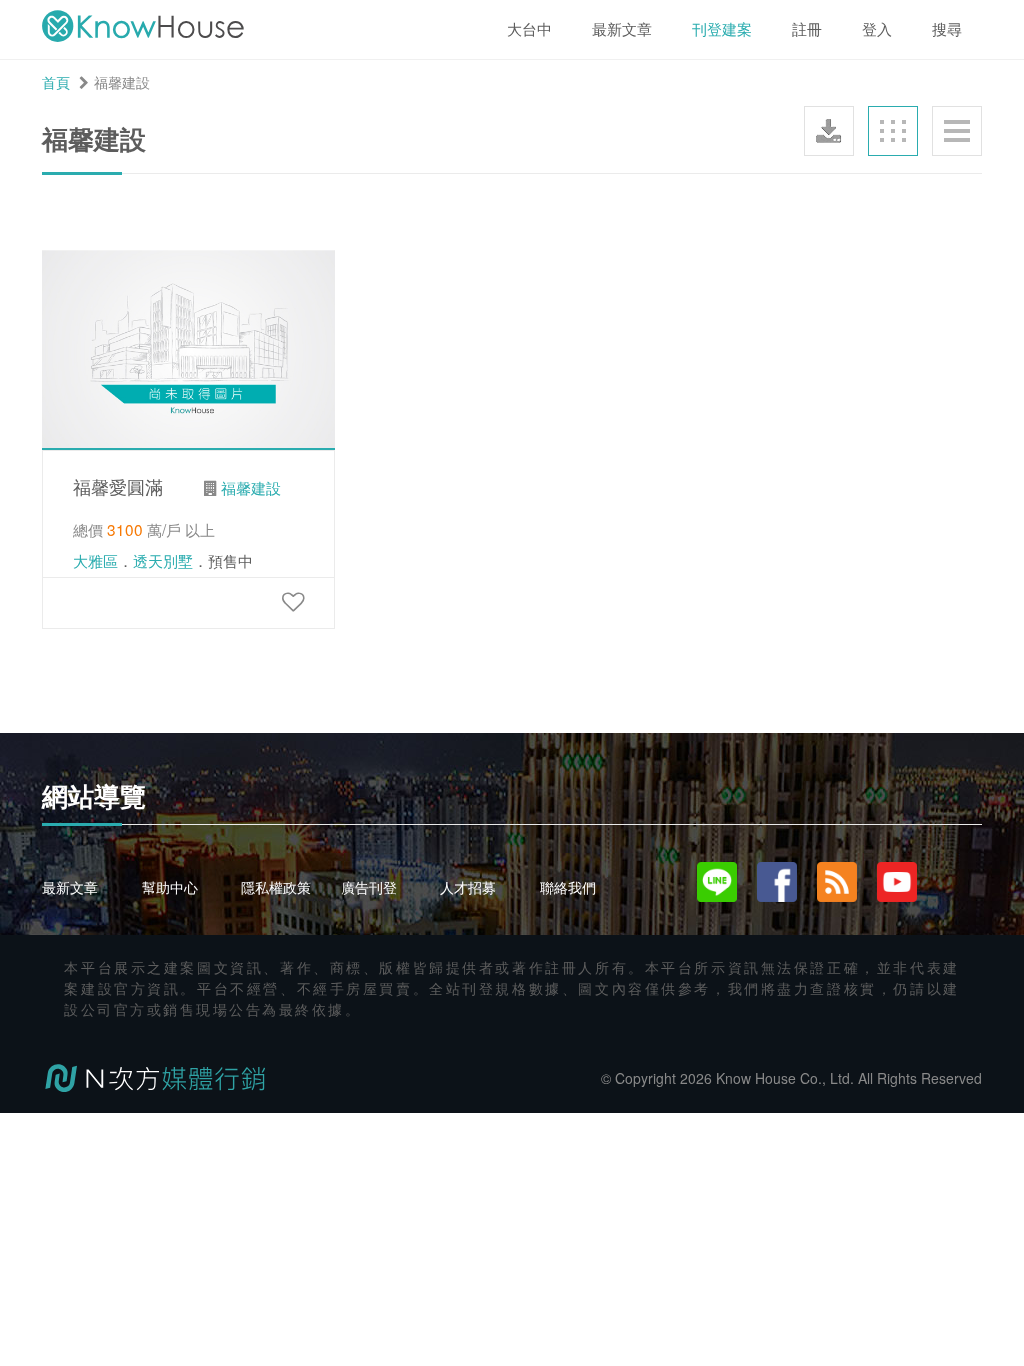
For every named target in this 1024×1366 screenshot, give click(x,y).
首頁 (56, 82)
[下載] (829, 131)
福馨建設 (251, 487)
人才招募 (468, 887)
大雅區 (95, 560)
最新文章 (70, 887)
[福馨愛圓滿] (293, 600)
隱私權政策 (276, 887)
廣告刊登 (369, 887)
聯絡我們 (568, 887)
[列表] (957, 131)
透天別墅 (163, 560)
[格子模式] (893, 131)
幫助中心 (170, 887)
